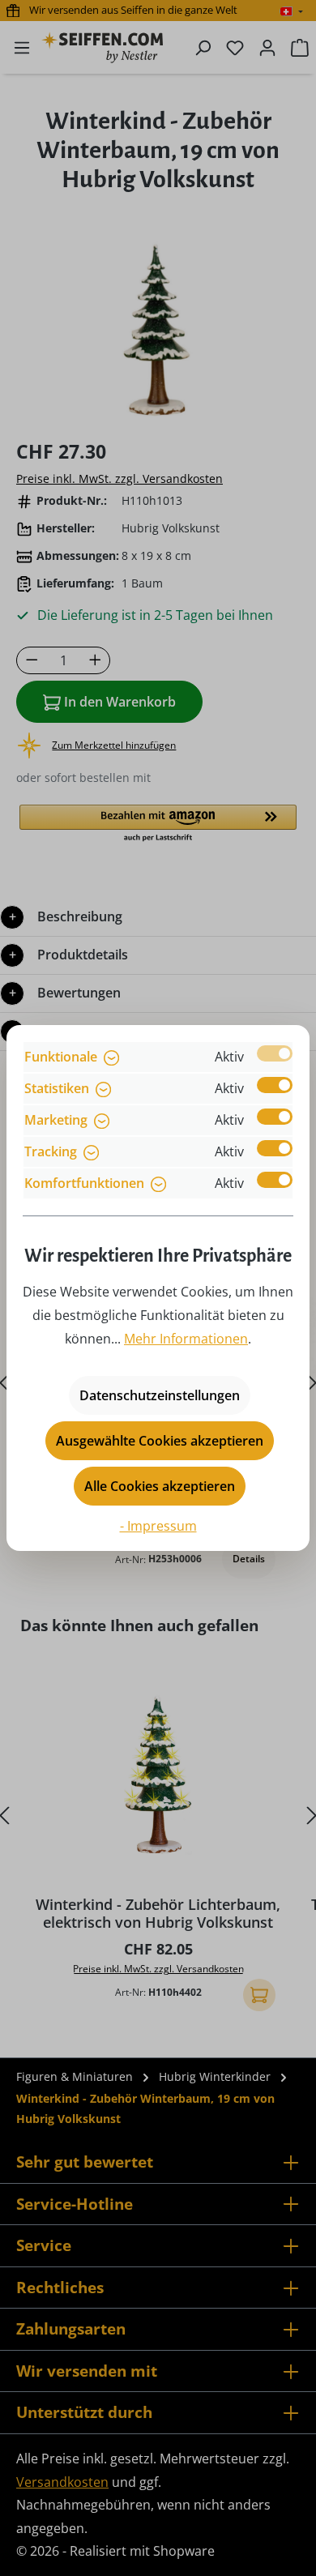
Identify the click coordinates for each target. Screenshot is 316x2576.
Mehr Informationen (186, 1339)
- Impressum (158, 1526)
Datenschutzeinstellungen (160, 1395)
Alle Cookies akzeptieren (160, 1486)
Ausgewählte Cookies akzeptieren (160, 1441)
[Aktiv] (275, 1053)
